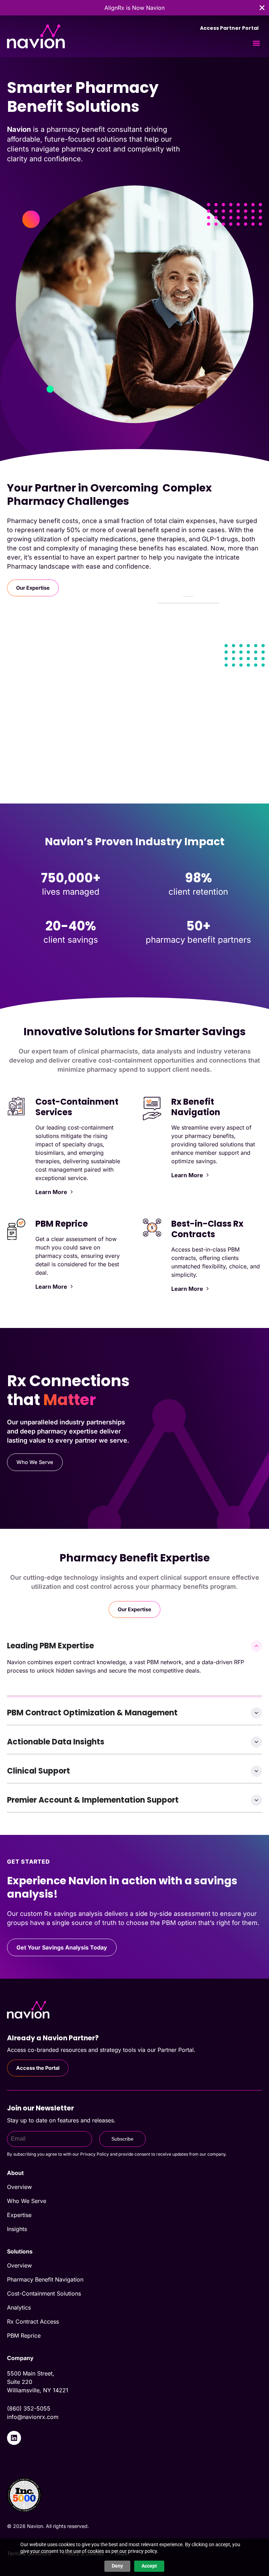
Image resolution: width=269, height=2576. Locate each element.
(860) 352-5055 (29, 2408)
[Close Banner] (262, 8)
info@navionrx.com (33, 2417)
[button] (256, 43)
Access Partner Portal (229, 28)
